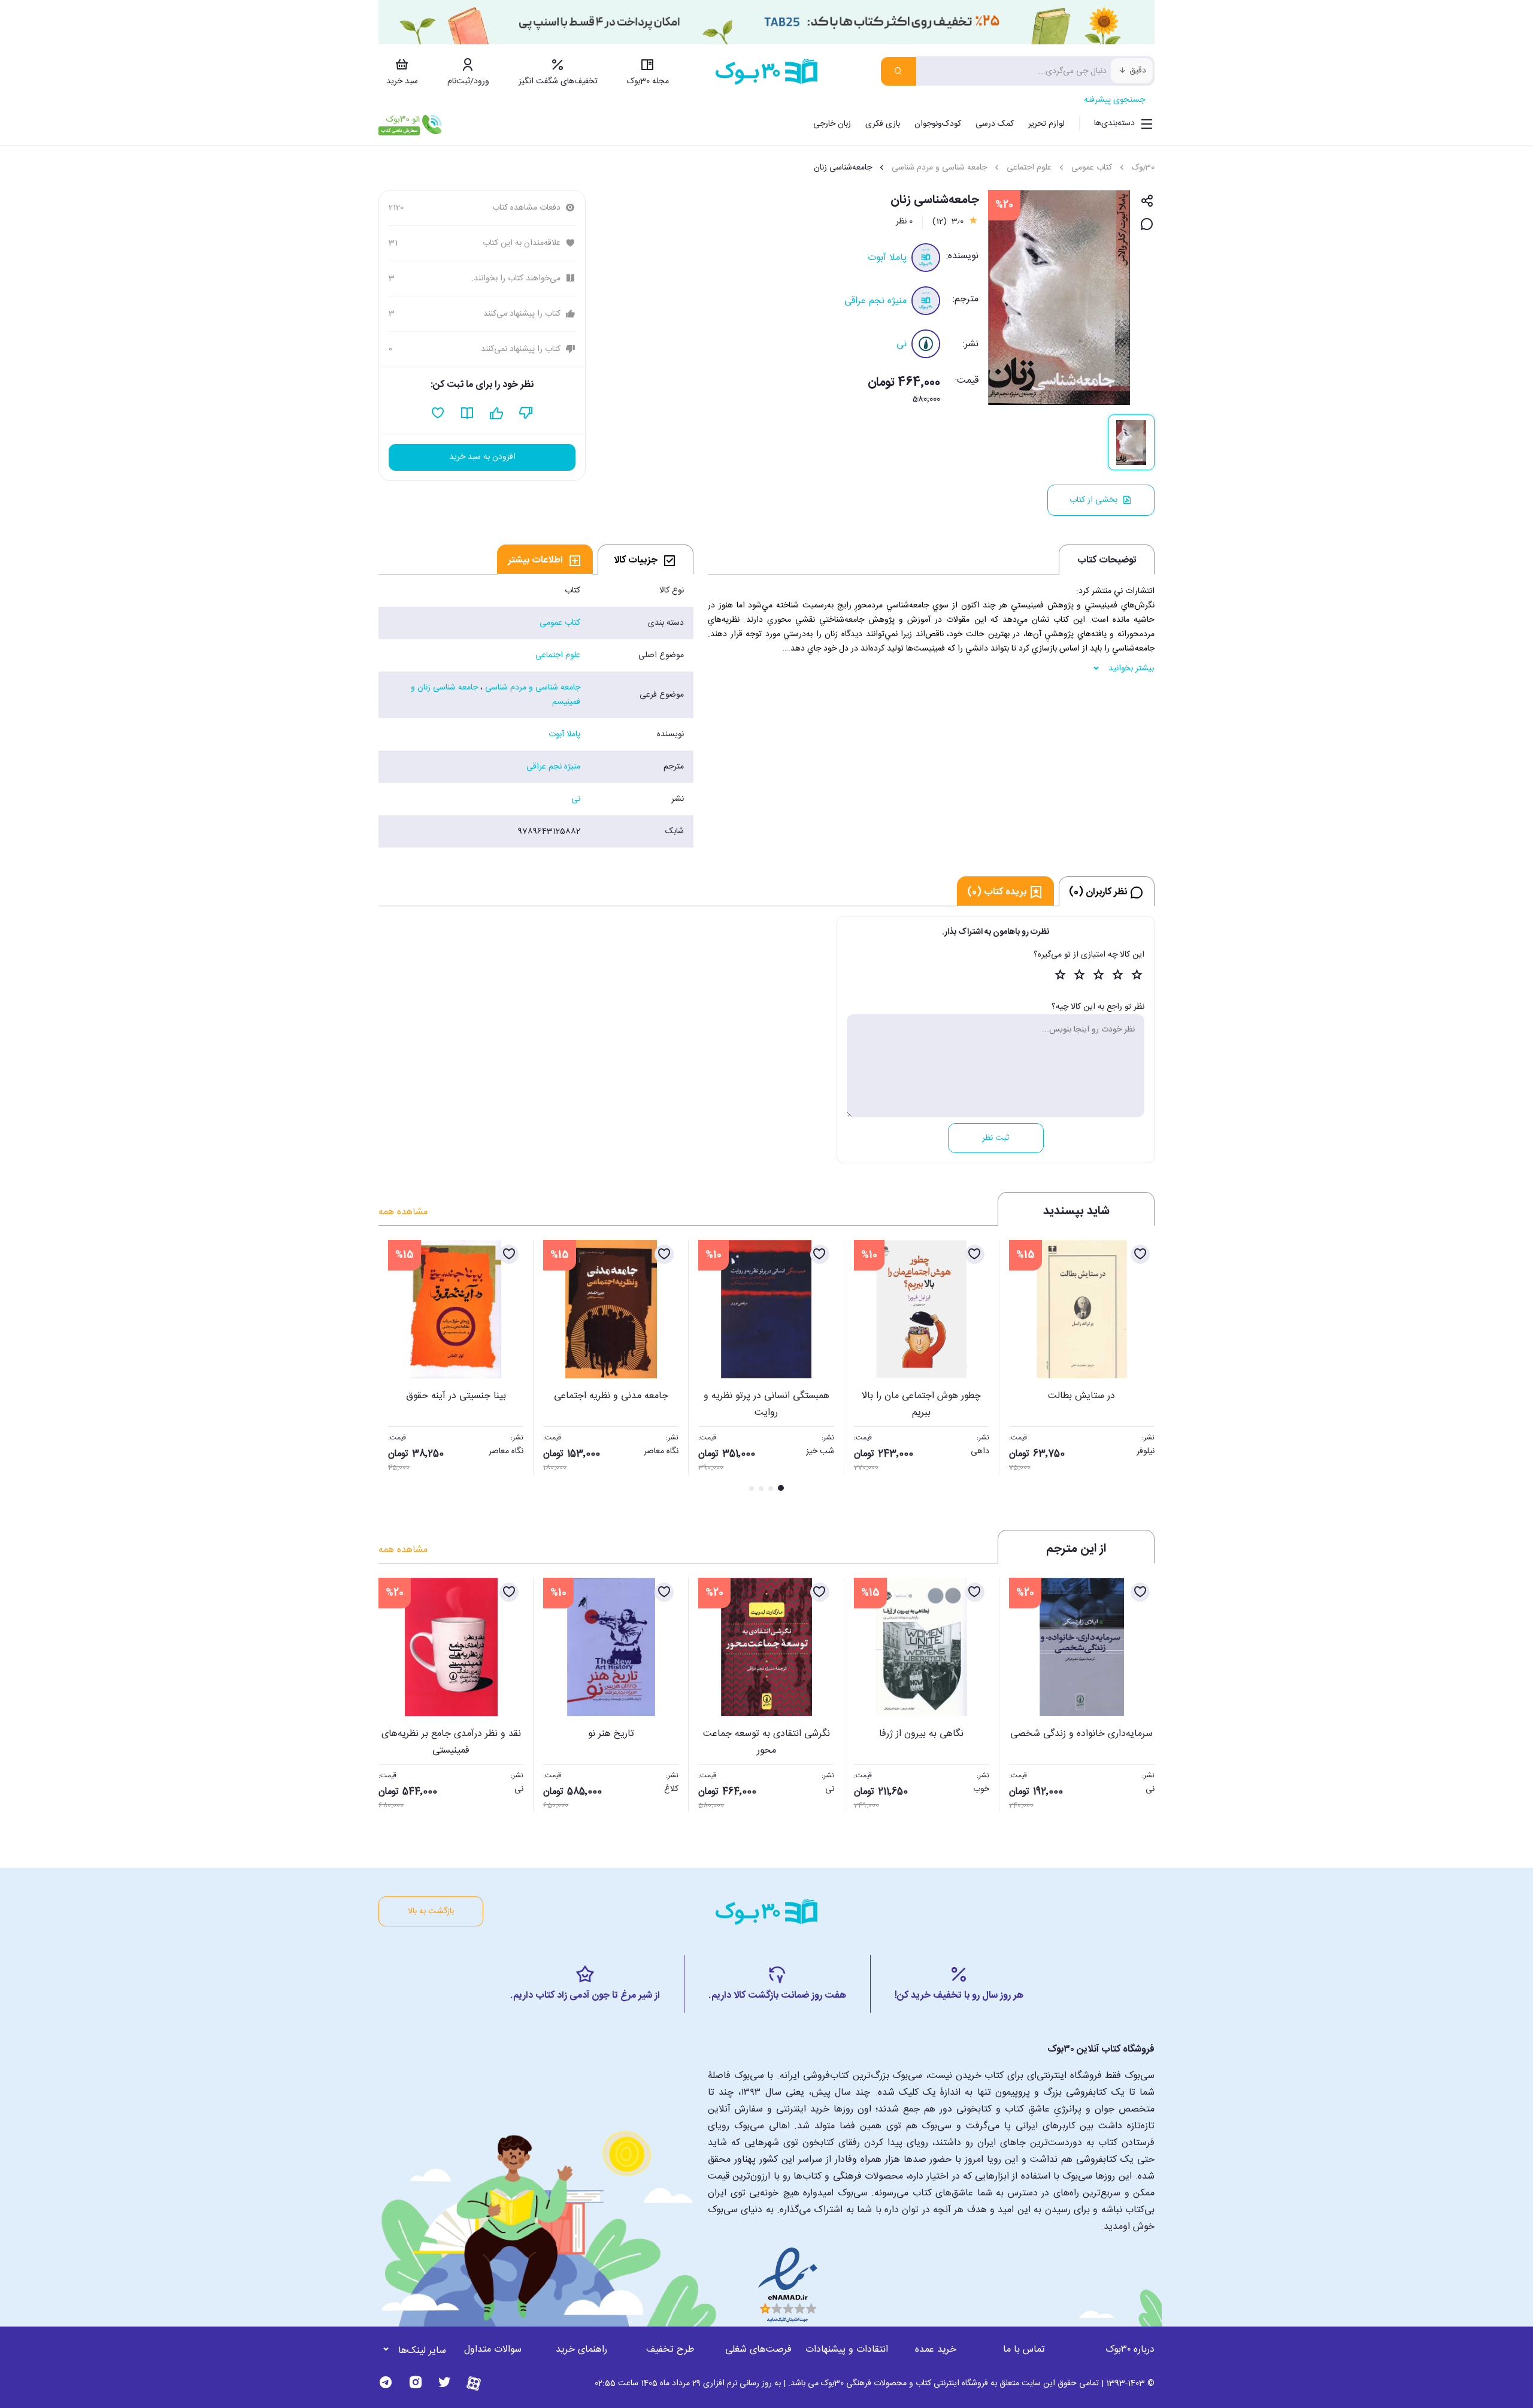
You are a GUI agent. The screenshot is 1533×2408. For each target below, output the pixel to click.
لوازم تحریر (1046, 124)
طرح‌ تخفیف (670, 2350)
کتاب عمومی (1092, 168)
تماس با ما (1024, 2350)
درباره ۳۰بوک (1130, 2350)
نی (902, 344)
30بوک (1143, 168)
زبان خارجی (832, 124)
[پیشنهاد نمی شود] (526, 413)
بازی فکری (883, 124)
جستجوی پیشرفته (1114, 100)
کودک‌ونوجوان (938, 124)
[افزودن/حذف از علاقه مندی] (1140, 1254)
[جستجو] (899, 71)
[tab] (646, 559)
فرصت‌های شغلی (758, 2350)
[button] (394, 1367)
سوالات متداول (493, 2350)
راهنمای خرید (581, 2350)
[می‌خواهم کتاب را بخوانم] (467, 413)
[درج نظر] (1147, 225)
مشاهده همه (403, 1212)
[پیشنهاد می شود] (497, 413)
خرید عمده (936, 2350)
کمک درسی (995, 124)
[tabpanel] (536, 711)
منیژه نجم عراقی (875, 301)
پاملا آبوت (887, 258)
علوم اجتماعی (1029, 168)
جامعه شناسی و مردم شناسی (939, 168)
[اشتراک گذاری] (1147, 202)
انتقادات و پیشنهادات (847, 2350)
